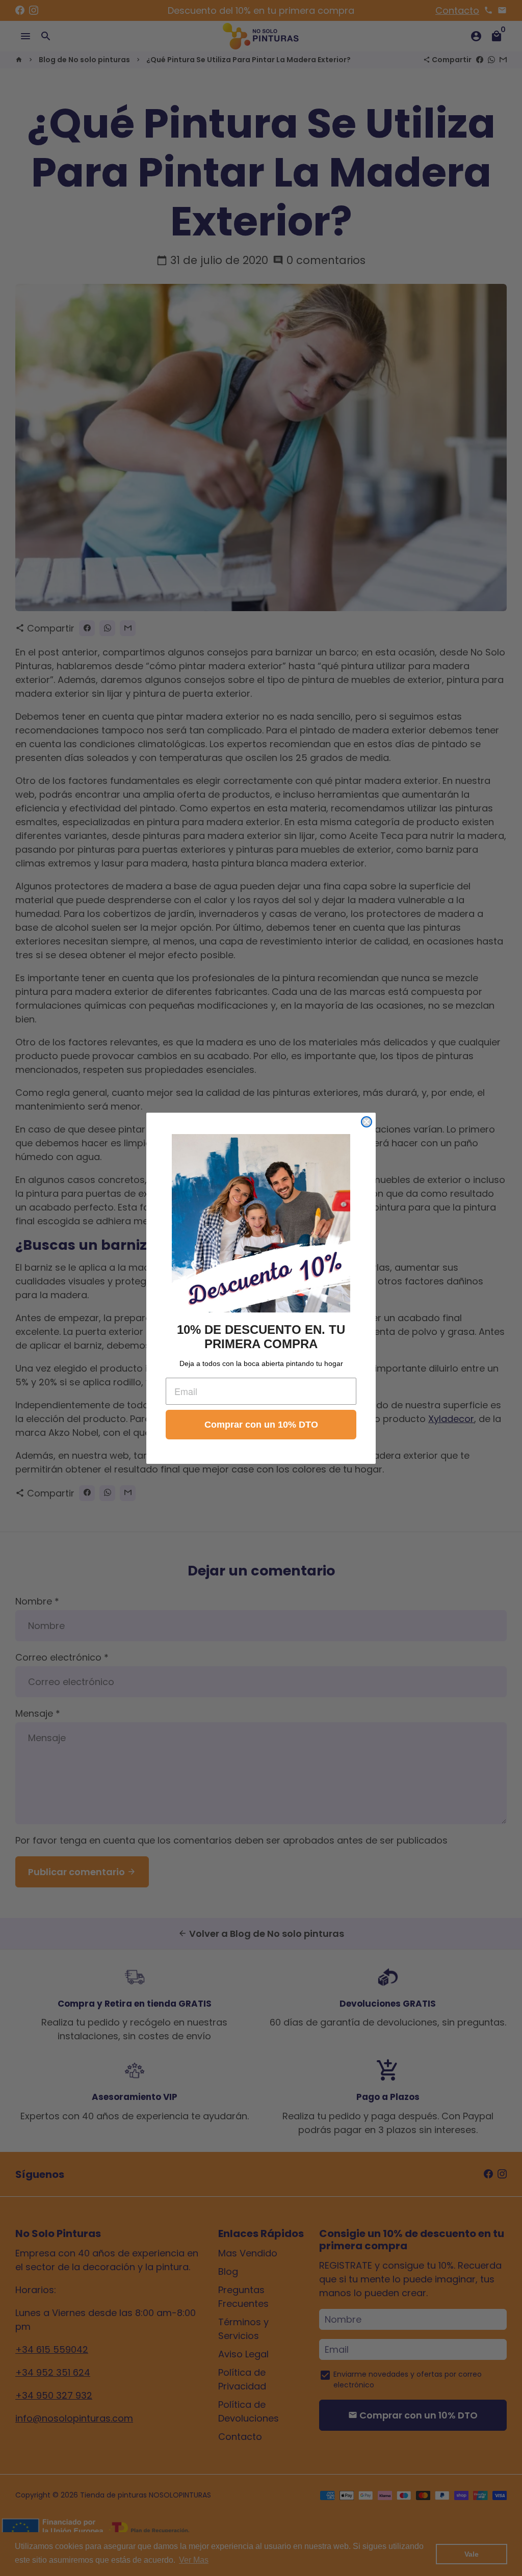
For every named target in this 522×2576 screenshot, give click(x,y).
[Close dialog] (367, 1122)
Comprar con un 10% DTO (261, 1425)
